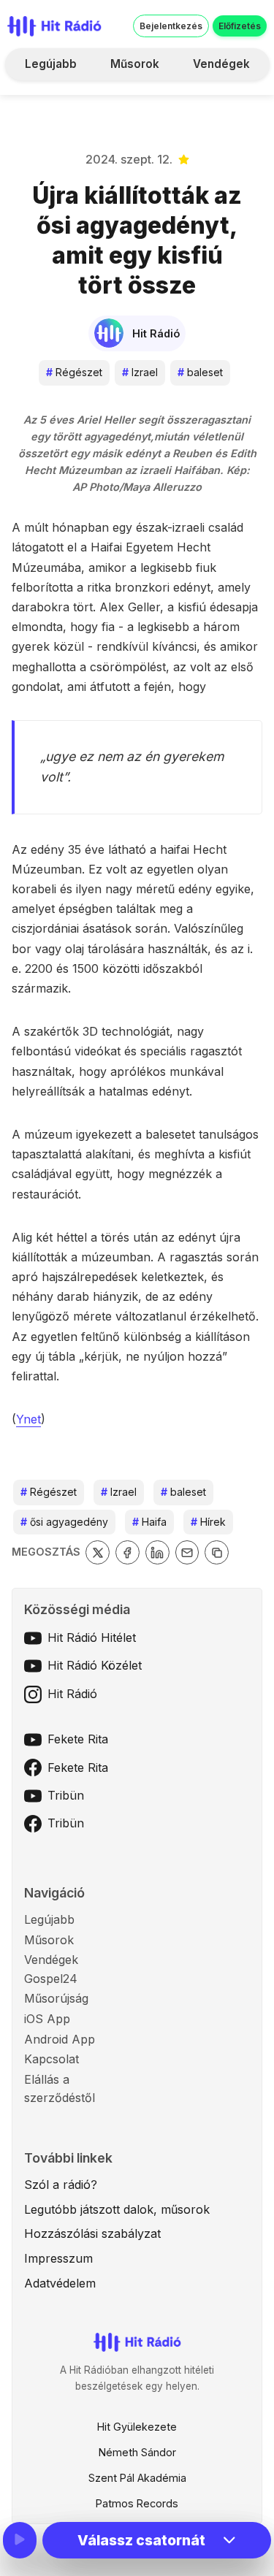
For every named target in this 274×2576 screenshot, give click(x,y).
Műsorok (135, 64)
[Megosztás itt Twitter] (98, 1552)
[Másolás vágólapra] (217, 1552)
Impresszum (58, 2258)
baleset (200, 372)
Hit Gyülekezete (137, 2427)
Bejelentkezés (171, 26)
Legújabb (51, 64)
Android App (60, 2039)
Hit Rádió (72, 1694)
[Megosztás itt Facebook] (128, 1552)
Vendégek (221, 64)
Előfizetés (240, 26)
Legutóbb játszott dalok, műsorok (117, 2209)
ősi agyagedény (64, 1522)
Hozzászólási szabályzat (92, 2233)
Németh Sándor (137, 2452)
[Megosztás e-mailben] (187, 1552)
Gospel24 (51, 1979)
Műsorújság (56, 1998)
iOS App (47, 2019)
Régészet (74, 372)
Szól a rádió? (61, 2185)
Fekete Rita (78, 1739)
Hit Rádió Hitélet (92, 1637)
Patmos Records (137, 2503)
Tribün (66, 1795)
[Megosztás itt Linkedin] (157, 1552)
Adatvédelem (60, 2283)
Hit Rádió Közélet (95, 1665)
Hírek (208, 1522)
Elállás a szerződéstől (60, 2089)
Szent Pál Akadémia (137, 2478)
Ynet (28, 1419)
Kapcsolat (52, 2059)
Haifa (149, 1522)
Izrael (140, 372)
